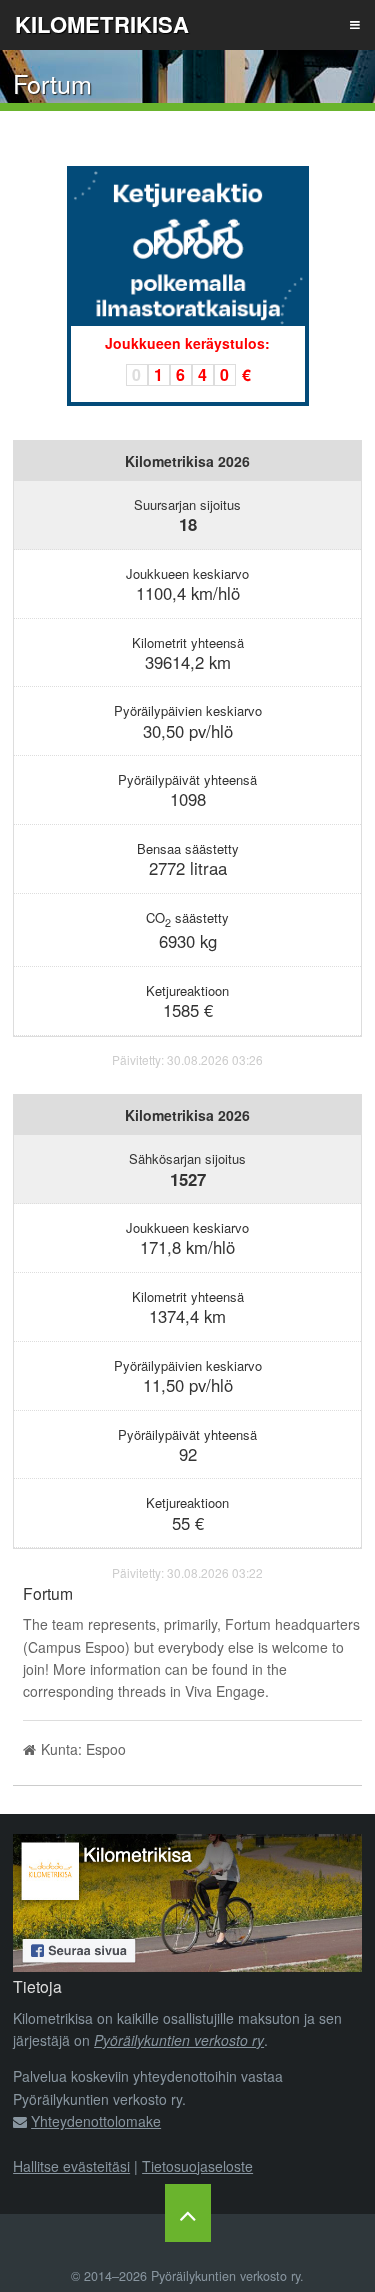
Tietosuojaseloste (197, 2166)
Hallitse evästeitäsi (71, 2166)
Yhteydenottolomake (96, 2121)
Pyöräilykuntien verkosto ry (179, 2040)
